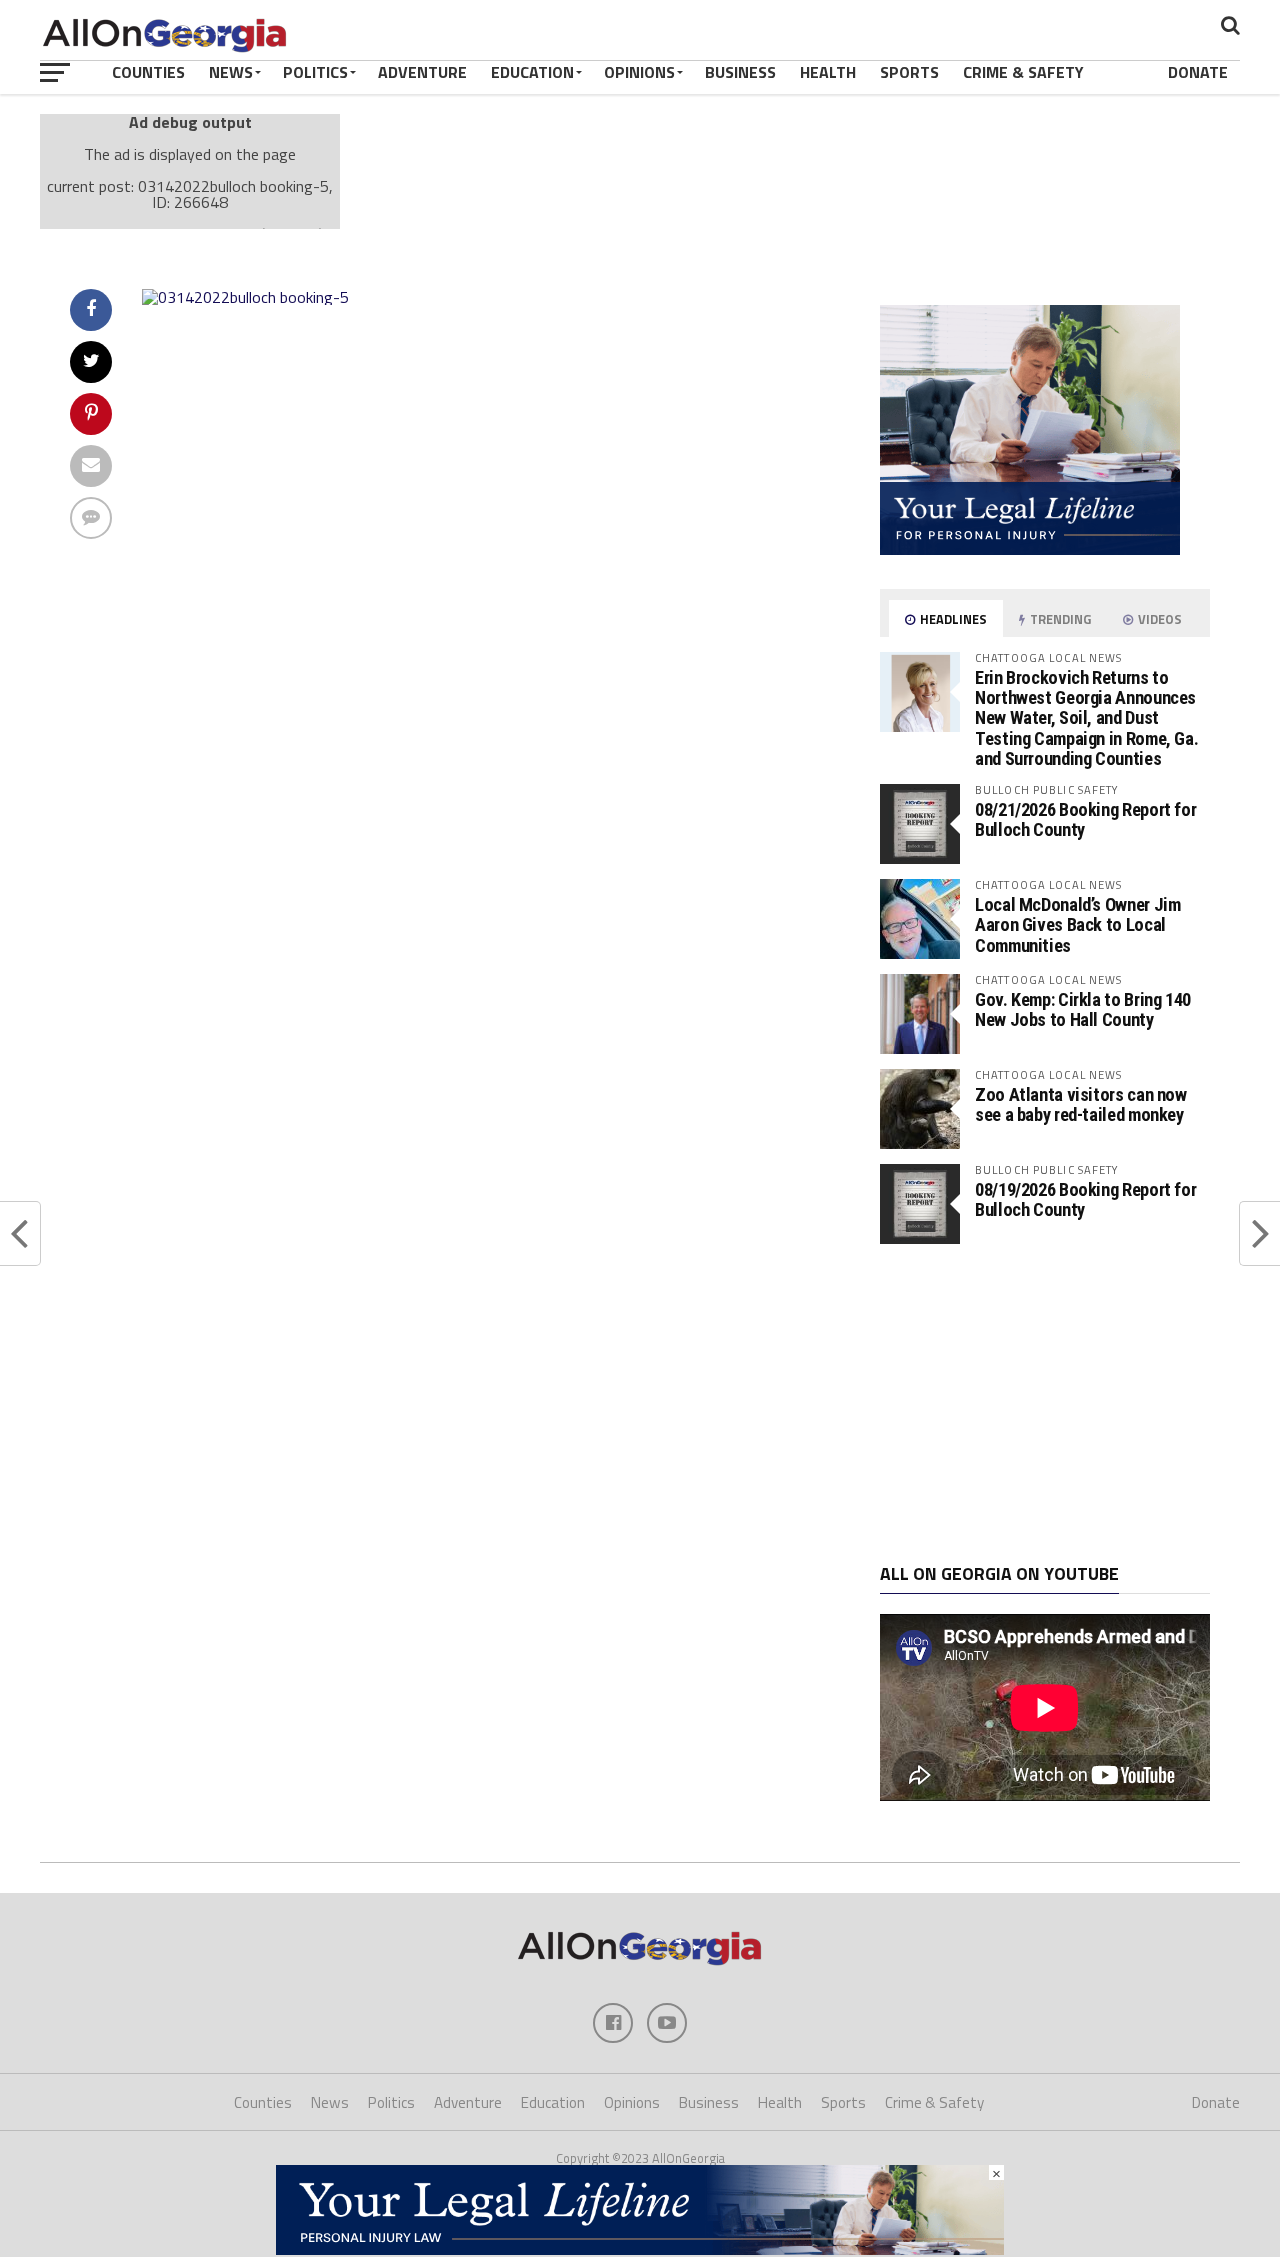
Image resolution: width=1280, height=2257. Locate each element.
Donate (1198, 72)
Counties (148, 72)
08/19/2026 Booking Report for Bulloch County (1085, 1199)
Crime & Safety (1023, 72)
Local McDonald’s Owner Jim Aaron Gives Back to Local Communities (1077, 924)
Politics (315, 72)
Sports (909, 72)
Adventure (422, 72)
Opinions (639, 72)
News (231, 72)
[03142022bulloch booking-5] (245, 297)
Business (740, 72)
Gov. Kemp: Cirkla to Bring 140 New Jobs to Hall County (1083, 1009)
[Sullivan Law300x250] (1030, 549)
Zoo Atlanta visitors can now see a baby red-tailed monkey (1081, 1104)
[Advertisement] (1045, 1404)
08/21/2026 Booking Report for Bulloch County (1085, 819)
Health (828, 72)
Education (532, 72)
